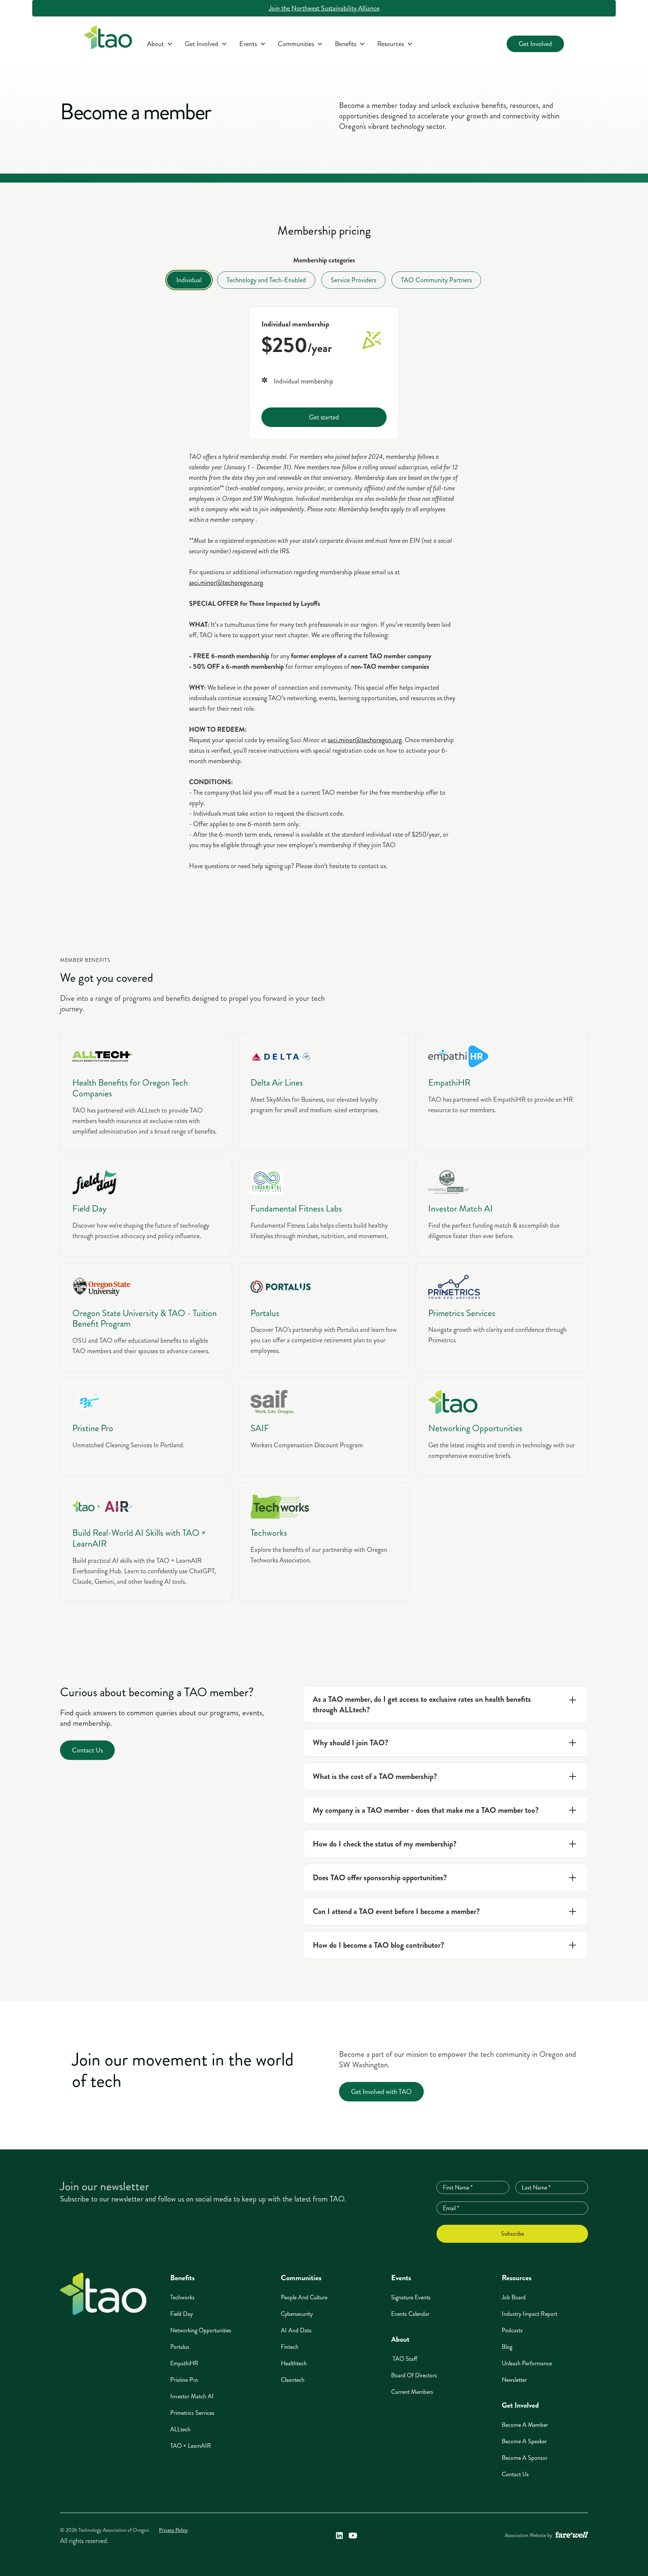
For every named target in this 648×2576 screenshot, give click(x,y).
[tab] (189, 280)
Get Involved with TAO (381, 2092)
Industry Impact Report (529, 2314)
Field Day (181, 2314)
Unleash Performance (527, 2363)
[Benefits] (350, 44)
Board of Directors (414, 2375)
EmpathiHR (184, 2363)
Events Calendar (410, 2314)
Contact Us (87, 1750)
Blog (507, 2347)
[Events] (253, 44)
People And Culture (304, 2297)
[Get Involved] (206, 44)
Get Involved (535, 44)
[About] (160, 44)
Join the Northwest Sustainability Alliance (324, 8)
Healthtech (294, 2363)
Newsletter (514, 2380)
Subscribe (512, 2234)
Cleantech (293, 2380)
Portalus (180, 2347)
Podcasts (512, 2330)
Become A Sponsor (525, 2458)
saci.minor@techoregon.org (226, 583)
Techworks (182, 2297)
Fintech (290, 2347)
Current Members (412, 2392)
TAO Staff (404, 2359)
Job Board (514, 2297)
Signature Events (411, 2297)
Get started (324, 417)
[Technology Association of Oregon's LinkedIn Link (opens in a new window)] (339, 2536)
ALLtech (180, 2429)
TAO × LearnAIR (191, 2446)
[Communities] (300, 44)
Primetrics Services (192, 2413)
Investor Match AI (192, 2396)
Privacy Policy (173, 2530)
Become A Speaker (524, 2441)
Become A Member (525, 2425)
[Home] (103, 2294)
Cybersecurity (297, 2314)
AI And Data (296, 2330)
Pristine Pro (184, 2380)
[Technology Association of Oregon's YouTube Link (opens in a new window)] (353, 2536)
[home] (108, 39)
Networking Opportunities (201, 2330)
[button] (160, 44)
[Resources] (395, 44)
